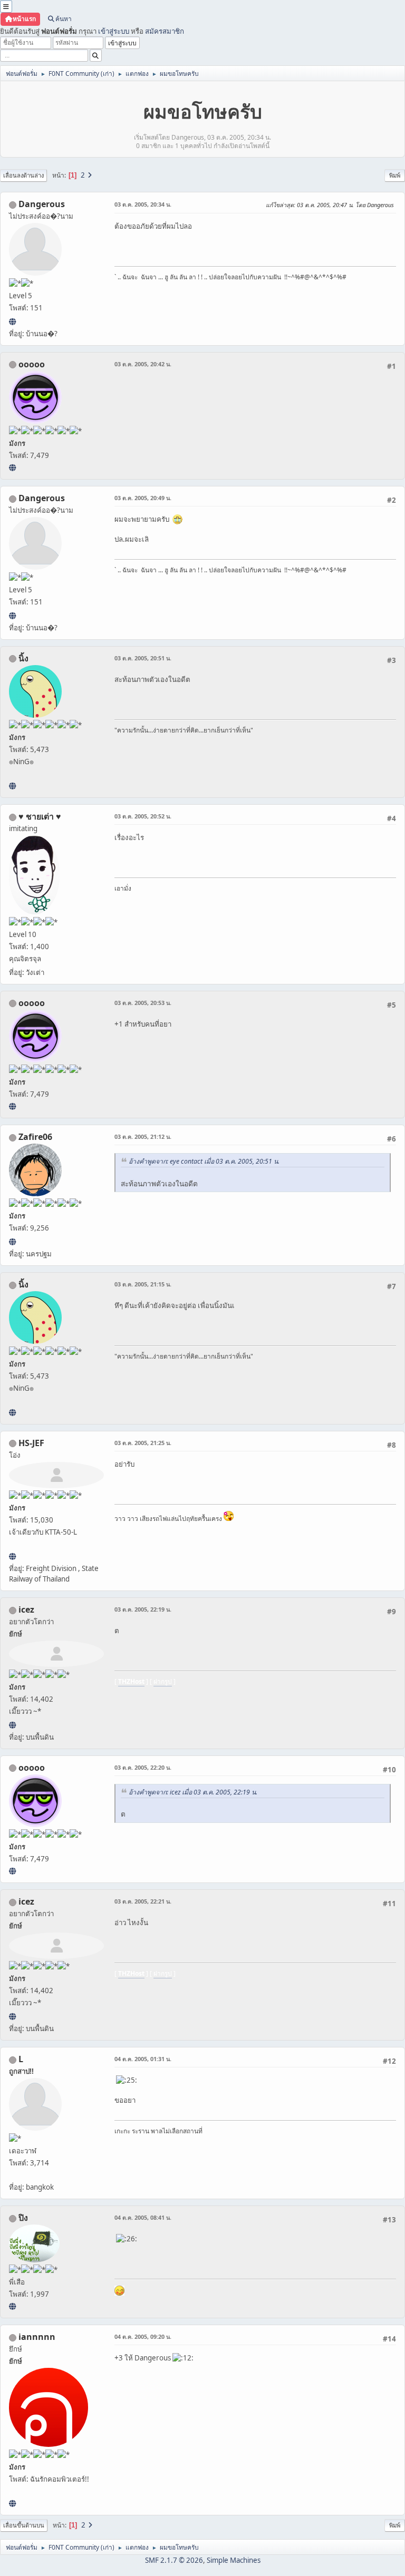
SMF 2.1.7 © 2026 (174, 2560)
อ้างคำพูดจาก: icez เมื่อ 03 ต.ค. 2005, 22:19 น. (193, 1792)
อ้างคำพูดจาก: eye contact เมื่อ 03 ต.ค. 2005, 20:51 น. (204, 1161)
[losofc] (12, 321)
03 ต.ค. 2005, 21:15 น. (143, 1284)
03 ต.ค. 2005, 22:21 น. (143, 1901)
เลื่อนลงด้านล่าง (23, 175)
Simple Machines (234, 2560)
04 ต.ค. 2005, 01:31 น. (143, 2059)
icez (26, 1609)
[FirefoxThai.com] (12, 467)
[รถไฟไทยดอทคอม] (12, 1556)
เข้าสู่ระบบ (114, 31)
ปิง (23, 2218)
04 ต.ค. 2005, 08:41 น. (143, 2217)
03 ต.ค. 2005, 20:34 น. (143, 204)
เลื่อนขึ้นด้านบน (24, 2525)
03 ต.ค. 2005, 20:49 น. (143, 498)
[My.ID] (12, 786)
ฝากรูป (163, 1681)
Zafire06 (35, 1137)
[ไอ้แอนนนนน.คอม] (12, 2503)
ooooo (32, 364)
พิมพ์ (395, 175)
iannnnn (37, 2337)
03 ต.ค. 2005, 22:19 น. (143, 1609)
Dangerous (42, 204)
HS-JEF (31, 1443)
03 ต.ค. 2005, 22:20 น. (143, 1767)
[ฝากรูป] (12, 1725)
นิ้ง (23, 658)
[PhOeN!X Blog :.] (12, 2306)
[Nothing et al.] (12, 1242)
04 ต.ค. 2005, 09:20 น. (143, 2336)
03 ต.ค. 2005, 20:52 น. (143, 816)
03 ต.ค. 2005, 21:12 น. (143, 1136)
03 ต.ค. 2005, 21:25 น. (143, 1443)
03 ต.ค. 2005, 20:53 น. (143, 1003)
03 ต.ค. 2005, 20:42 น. (143, 364)
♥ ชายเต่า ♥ (40, 816)
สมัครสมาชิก (165, 31)
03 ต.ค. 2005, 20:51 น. (143, 658)
